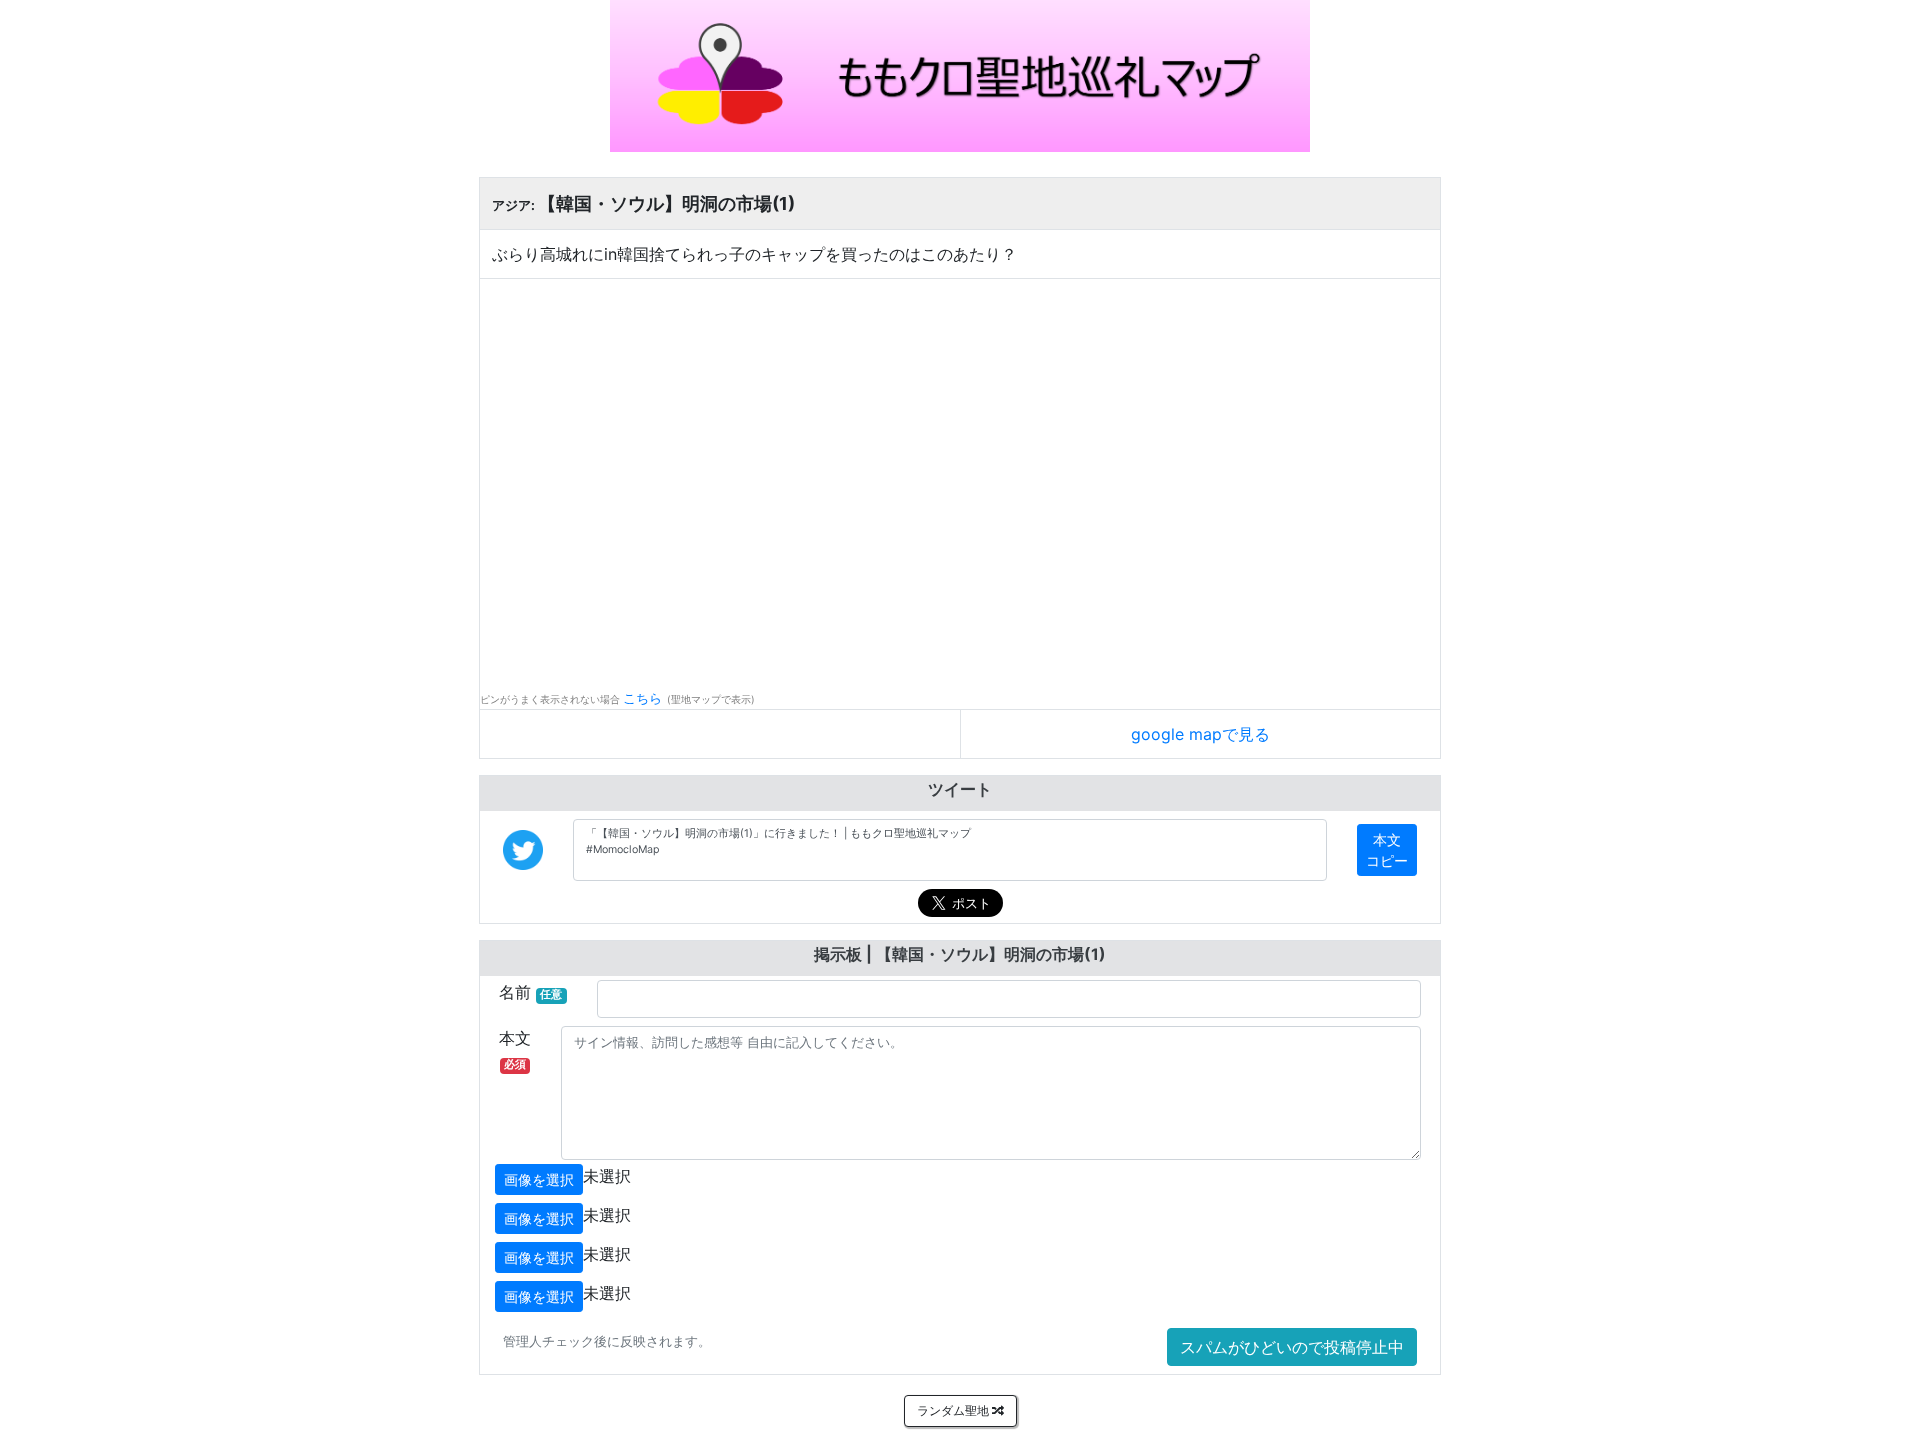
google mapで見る (1200, 734)
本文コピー (1387, 850)
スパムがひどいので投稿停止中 (1292, 1347)
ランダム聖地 (954, 1410)
